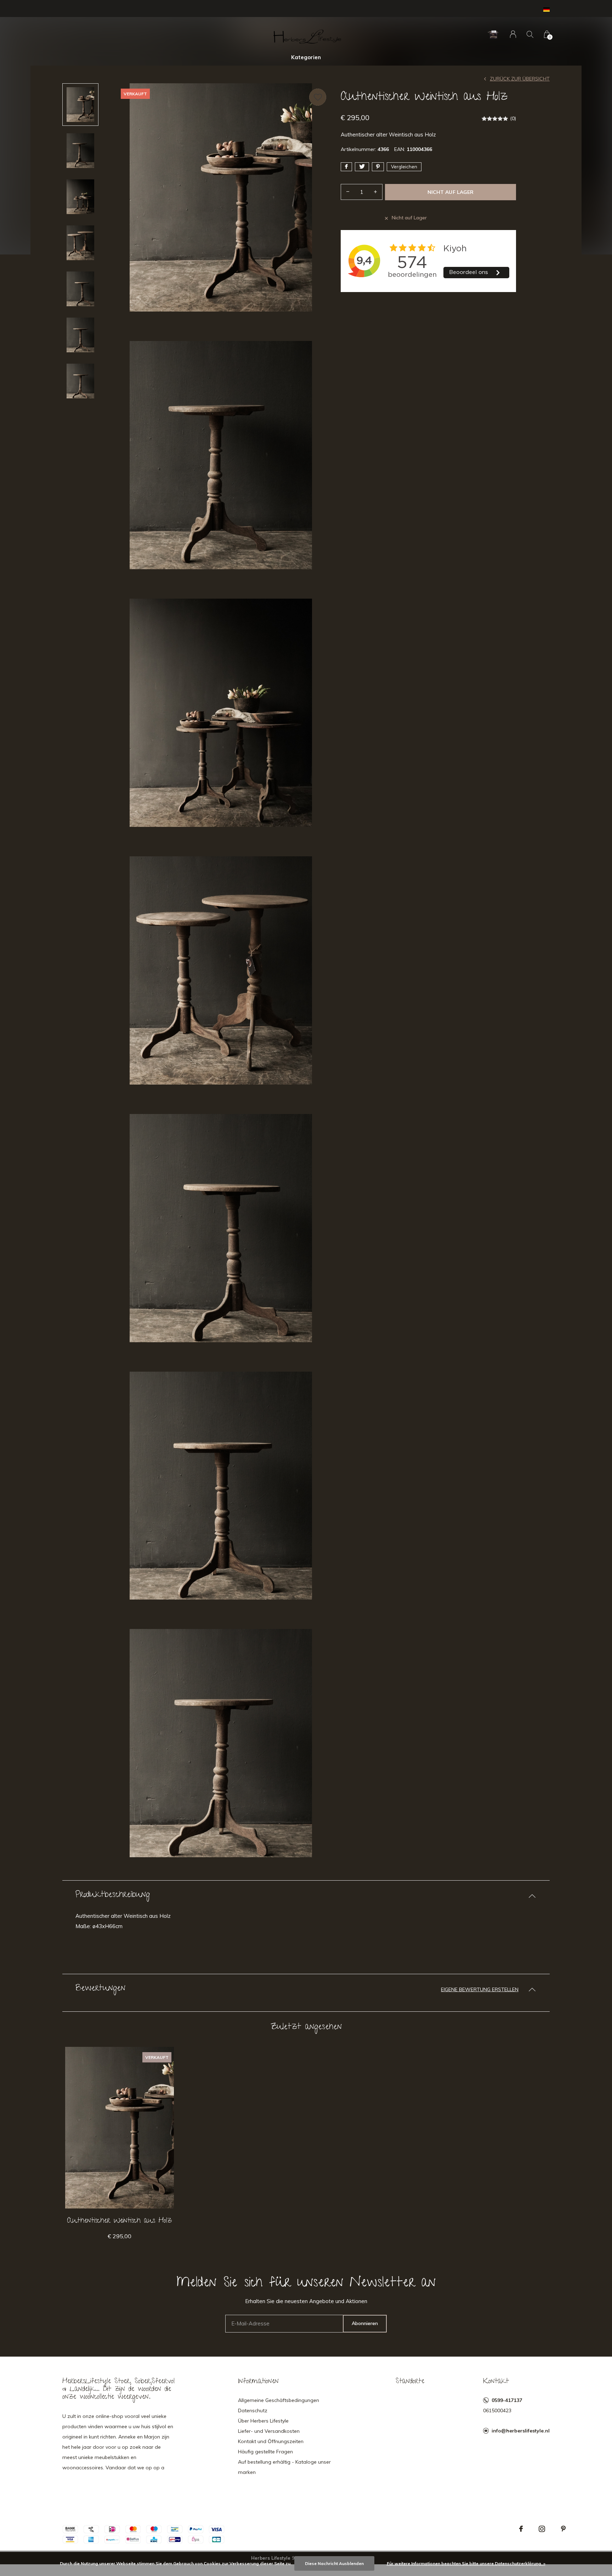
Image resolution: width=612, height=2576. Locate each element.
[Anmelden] (513, 34)
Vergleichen (404, 167)
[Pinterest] (563, 2529)
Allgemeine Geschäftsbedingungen (279, 2400)
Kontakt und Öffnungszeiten (271, 2441)
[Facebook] (521, 2529)
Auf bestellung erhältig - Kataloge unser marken (284, 2467)
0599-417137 (507, 2400)
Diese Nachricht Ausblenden (334, 2563)
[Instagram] (542, 2529)
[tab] (306, 1896)
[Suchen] (530, 34)
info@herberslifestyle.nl (521, 2431)
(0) (513, 118)
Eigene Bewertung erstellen (480, 1989)
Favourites (318, 97)
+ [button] (375, 192)
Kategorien (306, 57)
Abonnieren (365, 2323)
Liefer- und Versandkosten (269, 2431)
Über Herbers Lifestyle (263, 2421)
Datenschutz (253, 2410)
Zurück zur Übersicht (520, 79)
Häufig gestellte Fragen (265, 2452)
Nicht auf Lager (450, 192)
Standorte (410, 2382)
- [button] (348, 192)
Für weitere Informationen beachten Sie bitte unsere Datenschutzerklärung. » (466, 2563)
